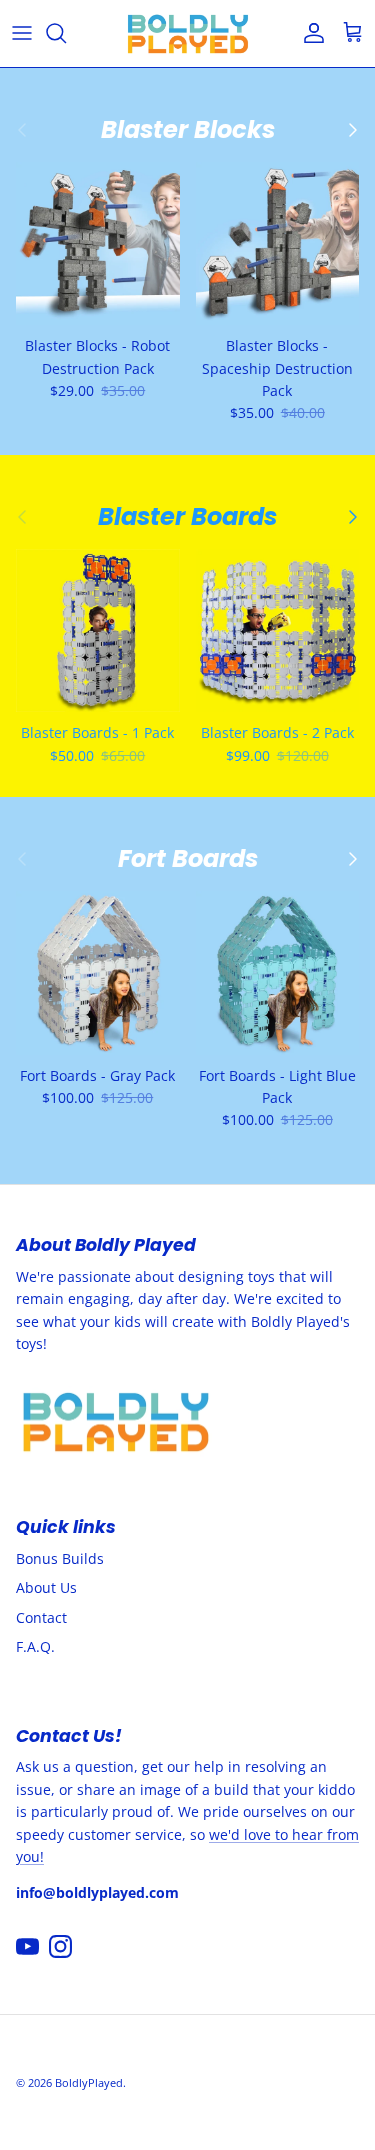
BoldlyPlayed (89, 2082)
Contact (41, 1617)
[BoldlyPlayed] (188, 33)
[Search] (66, 33)
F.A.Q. (35, 1646)
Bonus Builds (60, 1558)
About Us (46, 1587)
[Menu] (22, 33)
